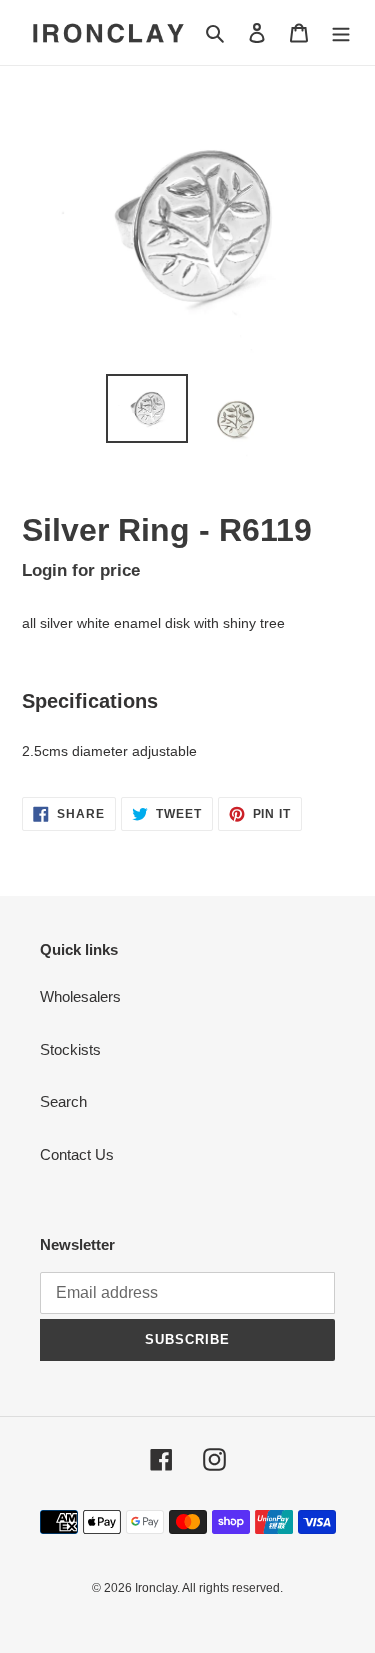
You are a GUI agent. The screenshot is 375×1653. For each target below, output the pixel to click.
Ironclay (156, 1588)
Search (63, 1101)
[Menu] (341, 32)
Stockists (70, 1049)
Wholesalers (80, 996)
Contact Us (77, 1154)
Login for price (81, 570)
